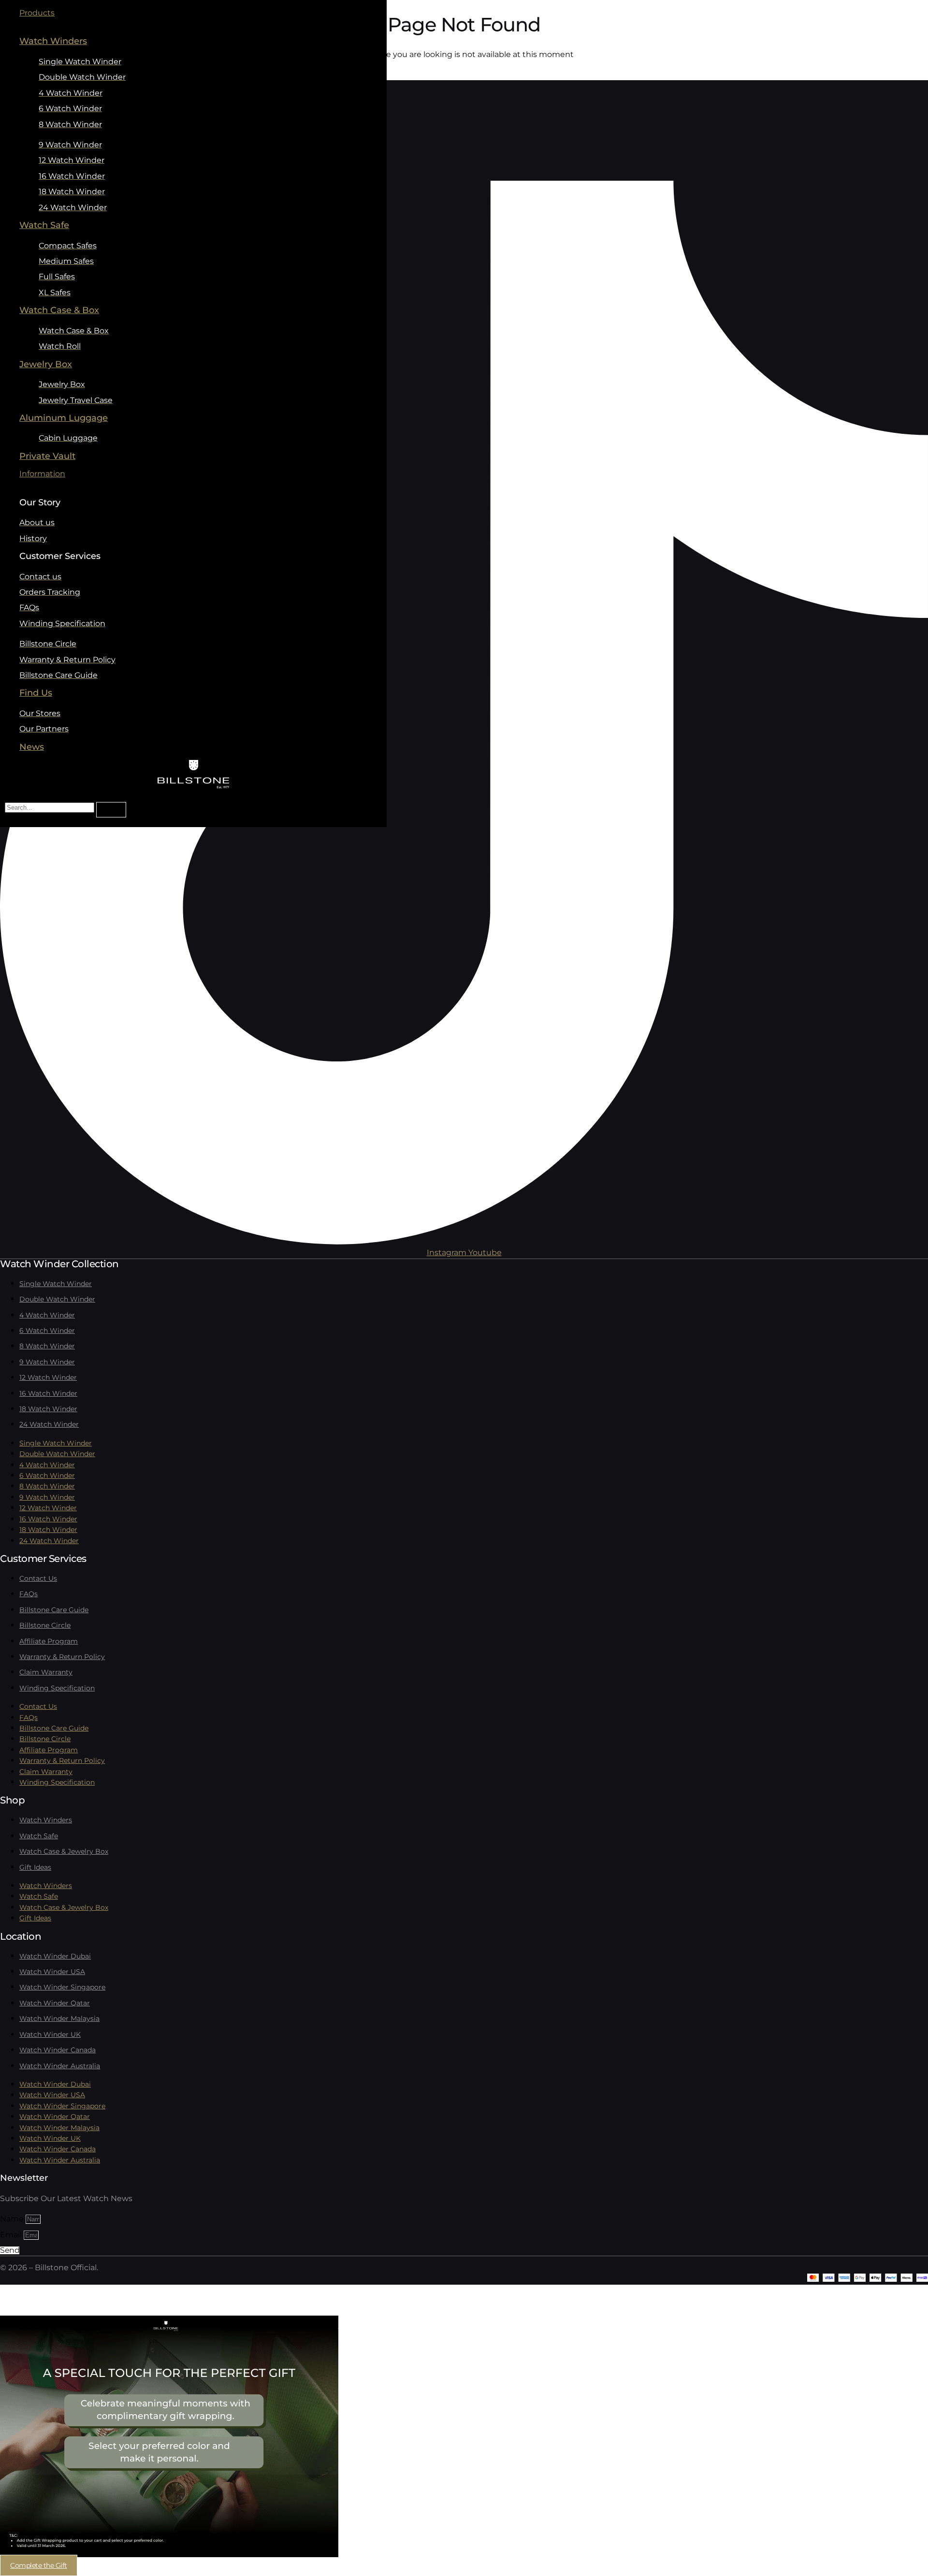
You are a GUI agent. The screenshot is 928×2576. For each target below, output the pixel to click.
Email (12, 2235)
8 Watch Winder (47, 1346)
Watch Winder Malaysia (59, 2018)
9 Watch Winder (47, 1362)
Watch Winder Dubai (55, 1956)
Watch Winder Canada (58, 2050)
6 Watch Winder (47, 1331)
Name (13, 2219)
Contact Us (38, 1578)
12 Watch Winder (48, 1377)
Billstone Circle (45, 1625)
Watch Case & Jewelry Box (64, 1851)
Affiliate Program (49, 1641)
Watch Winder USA (52, 1972)
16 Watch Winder (48, 1393)
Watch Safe (39, 1836)
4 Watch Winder (47, 1315)
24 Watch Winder (49, 1424)
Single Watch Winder (56, 1284)
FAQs (29, 1594)
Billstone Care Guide (54, 1610)
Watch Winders (46, 1820)
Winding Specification (57, 1688)
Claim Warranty (46, 1672)
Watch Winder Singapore (62, 1987)
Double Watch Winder (57, 1299)
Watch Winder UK (50, 2034)
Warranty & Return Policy (62, 1657)
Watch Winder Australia (60, 2066)
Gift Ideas (35, 1867)
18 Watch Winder (48, 1409)
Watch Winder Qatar (55, 2003)
